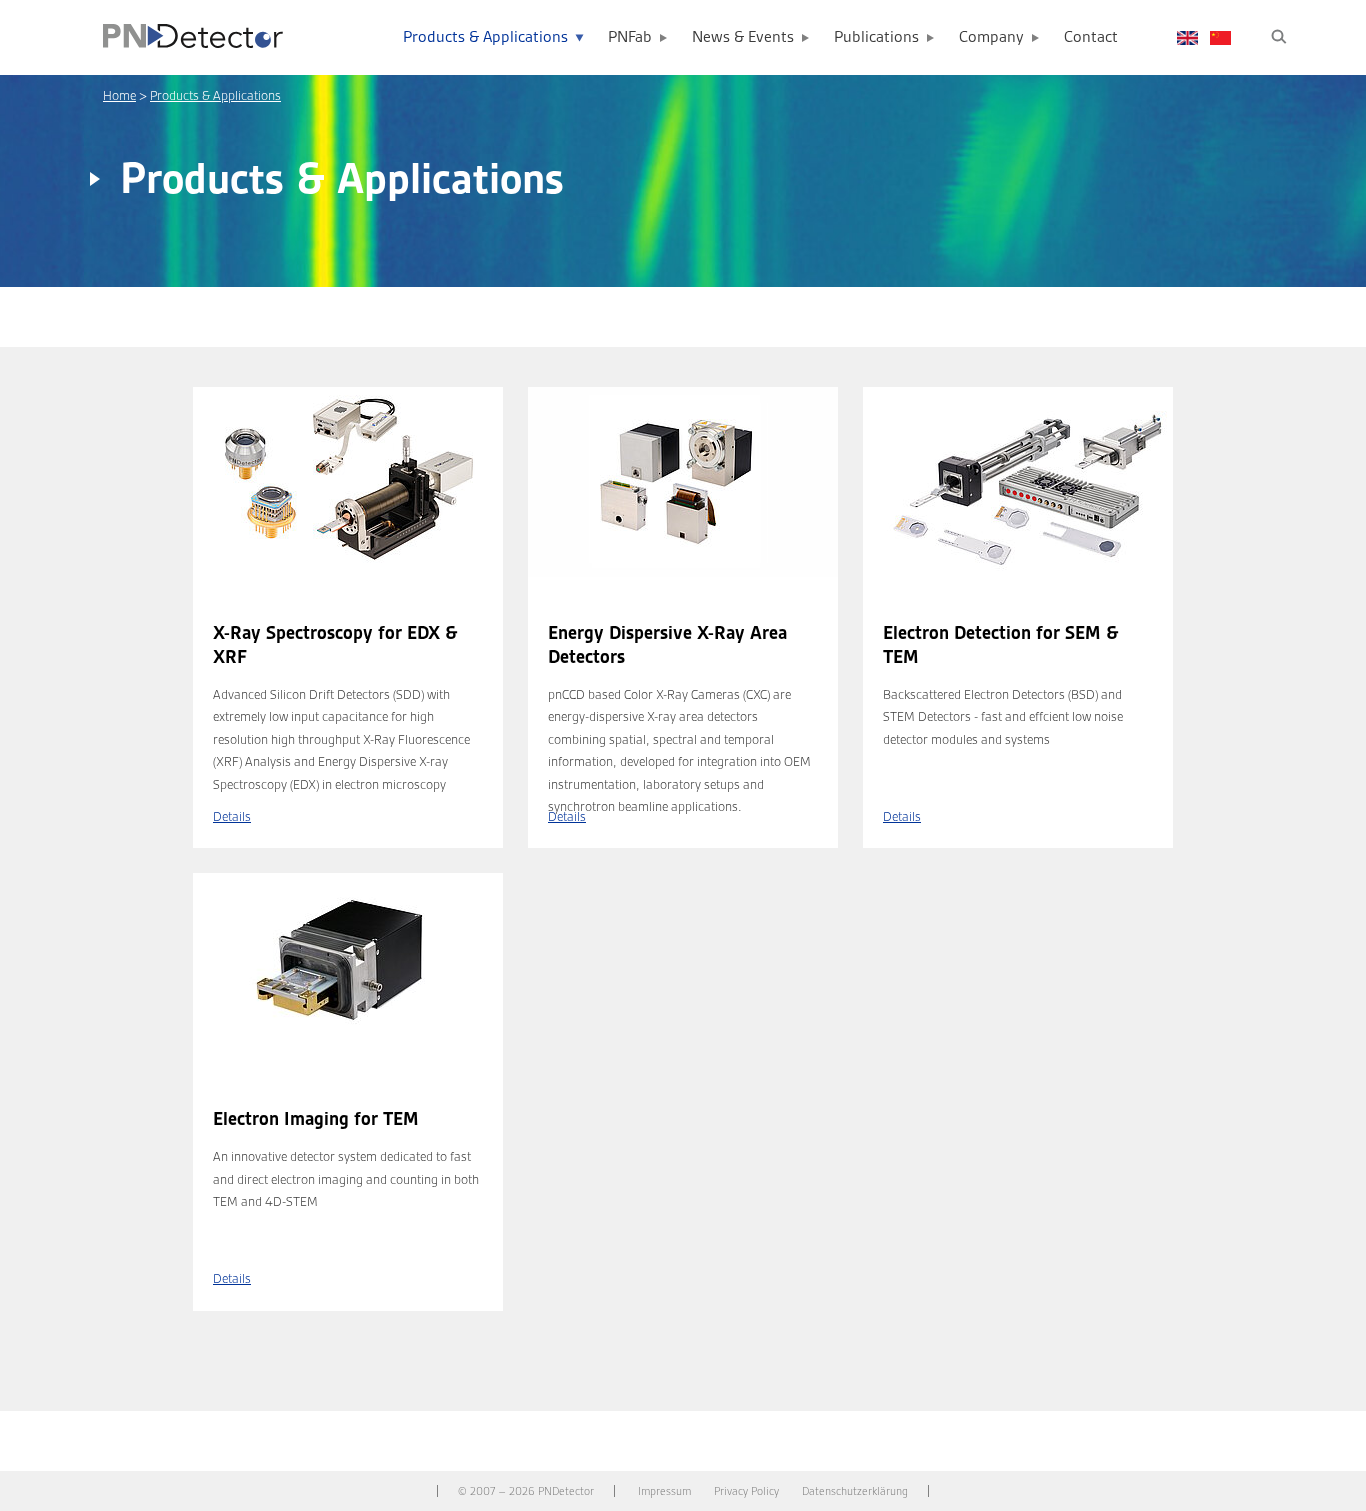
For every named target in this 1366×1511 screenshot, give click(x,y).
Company (991, 37)
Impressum (664, 1491)
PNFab (630, 37)
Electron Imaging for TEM (316, 1119)
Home (119, 95)
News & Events (743, 37)
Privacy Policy (746, 1491)
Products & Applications (485, 37)
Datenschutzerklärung (855, 1491)
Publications (876, 37)
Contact (1091, 37)
